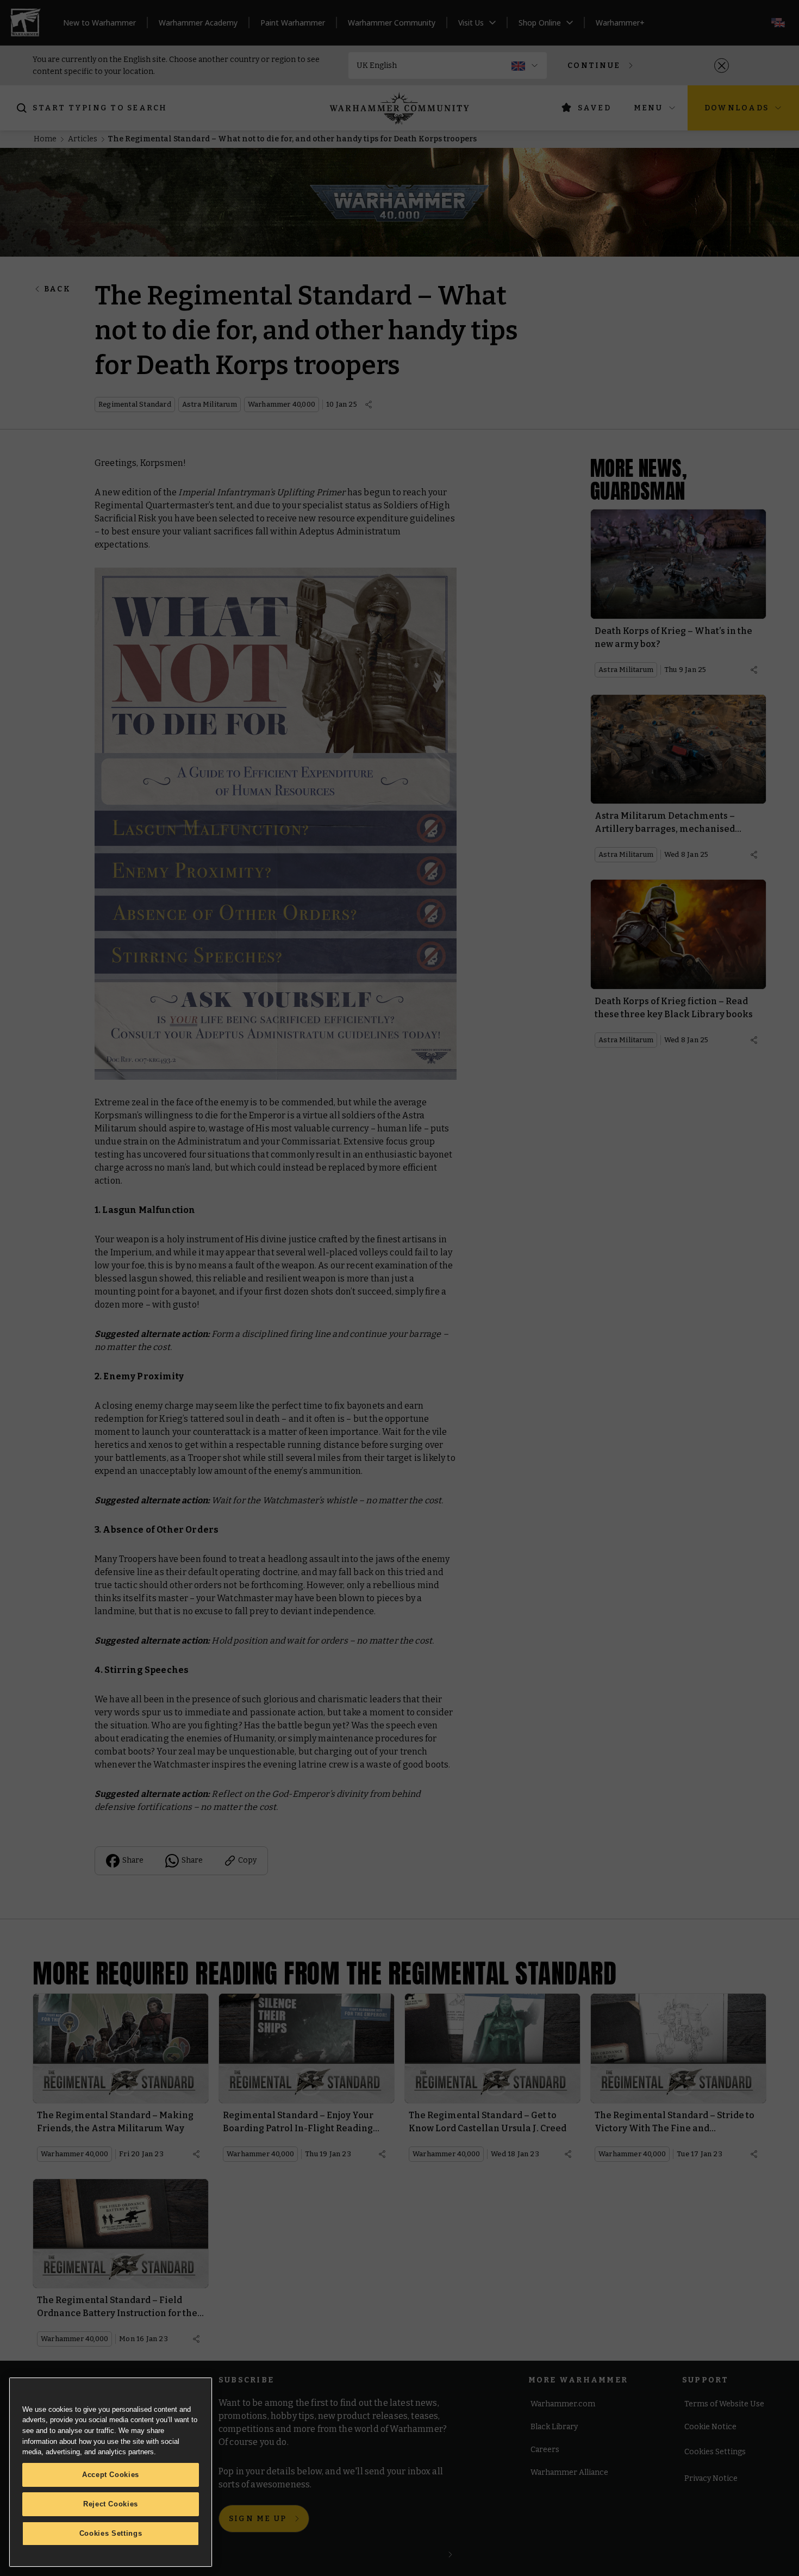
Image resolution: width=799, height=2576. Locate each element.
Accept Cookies (111, 2475)
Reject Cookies (111, 2504)
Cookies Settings (111, 2533)
